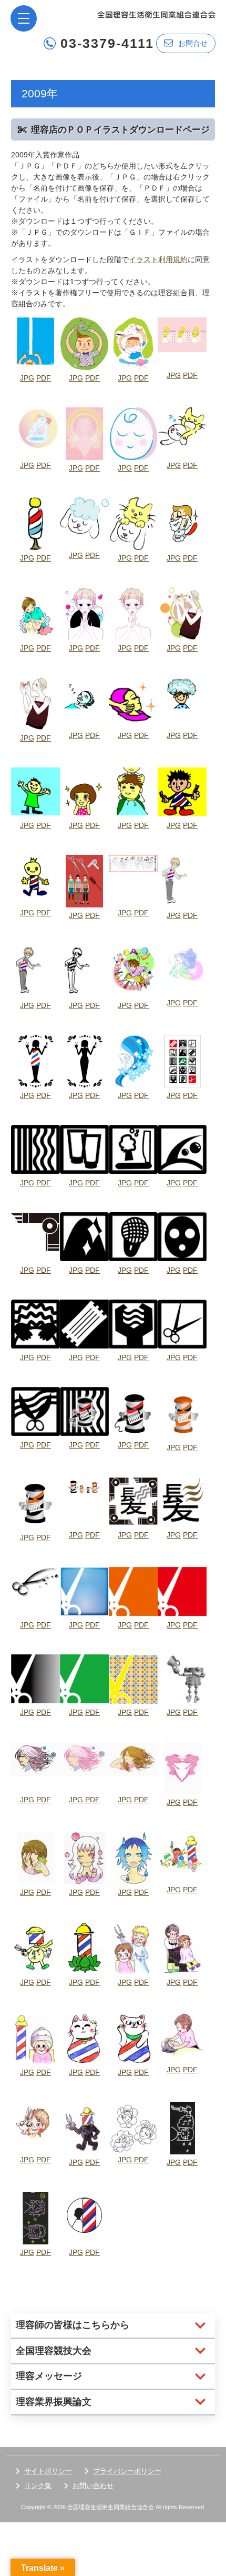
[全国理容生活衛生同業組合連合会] (156, 14)
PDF (44, 378)
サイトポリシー (48, 2471)
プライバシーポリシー (127, 2471)
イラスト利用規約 (158, 259)
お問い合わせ (93, 2486)
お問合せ (193, 43)
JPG (27, 378)
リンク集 (38, 2486)
